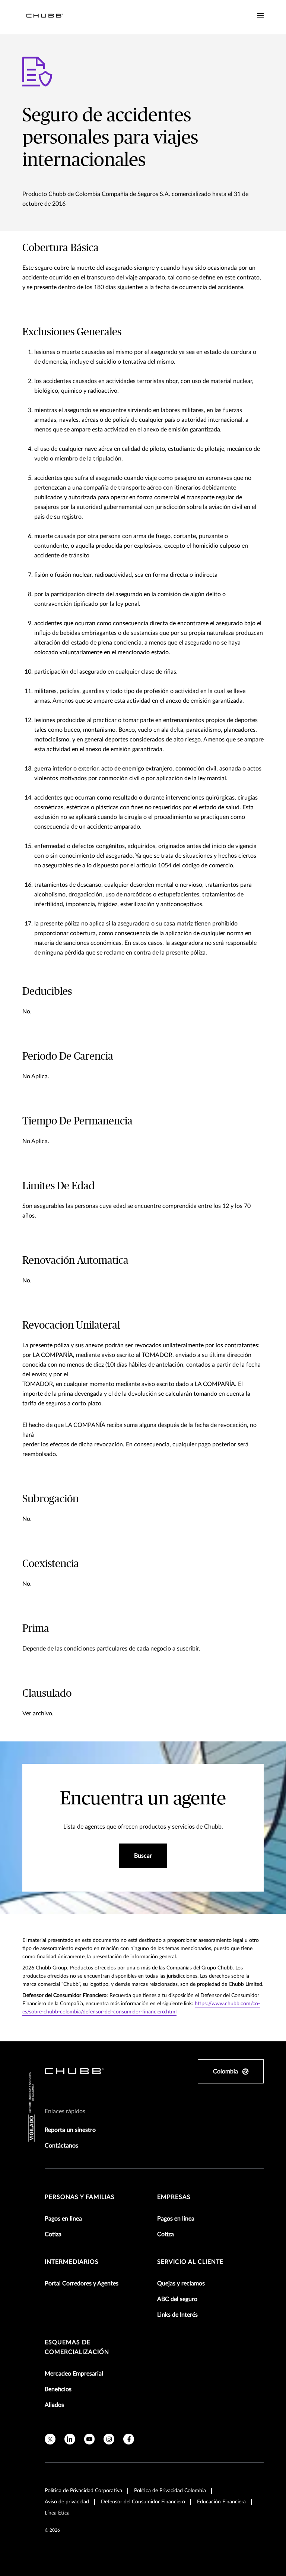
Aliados (54, 2405)
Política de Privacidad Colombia (170, 2491)
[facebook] (129, 2439)
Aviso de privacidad (67, 2502)
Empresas (174, 2197)
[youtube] (90, 2439)
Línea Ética (57, 2513)
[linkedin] (70, 2439)
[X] (50, 2439)
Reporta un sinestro (70, 2130)
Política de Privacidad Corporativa (83, 2491)
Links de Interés (177, 2315)
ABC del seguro (177, 2299)
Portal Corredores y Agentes (82, 2284)
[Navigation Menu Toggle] (260, 16)
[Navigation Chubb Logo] (45, 17)
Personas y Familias (80, 2197)
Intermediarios (72, 2262)
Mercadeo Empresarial (74, 2374)
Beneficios (58, 2389)
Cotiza (53, 2234)
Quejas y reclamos (181, 2284)
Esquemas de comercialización (77, 2347)
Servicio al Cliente (190, 2262)
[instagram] (109, 2439)
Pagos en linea (63, 2219)
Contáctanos (61, 2146)
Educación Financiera (221, 2502)
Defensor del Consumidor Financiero (143, 2502)
